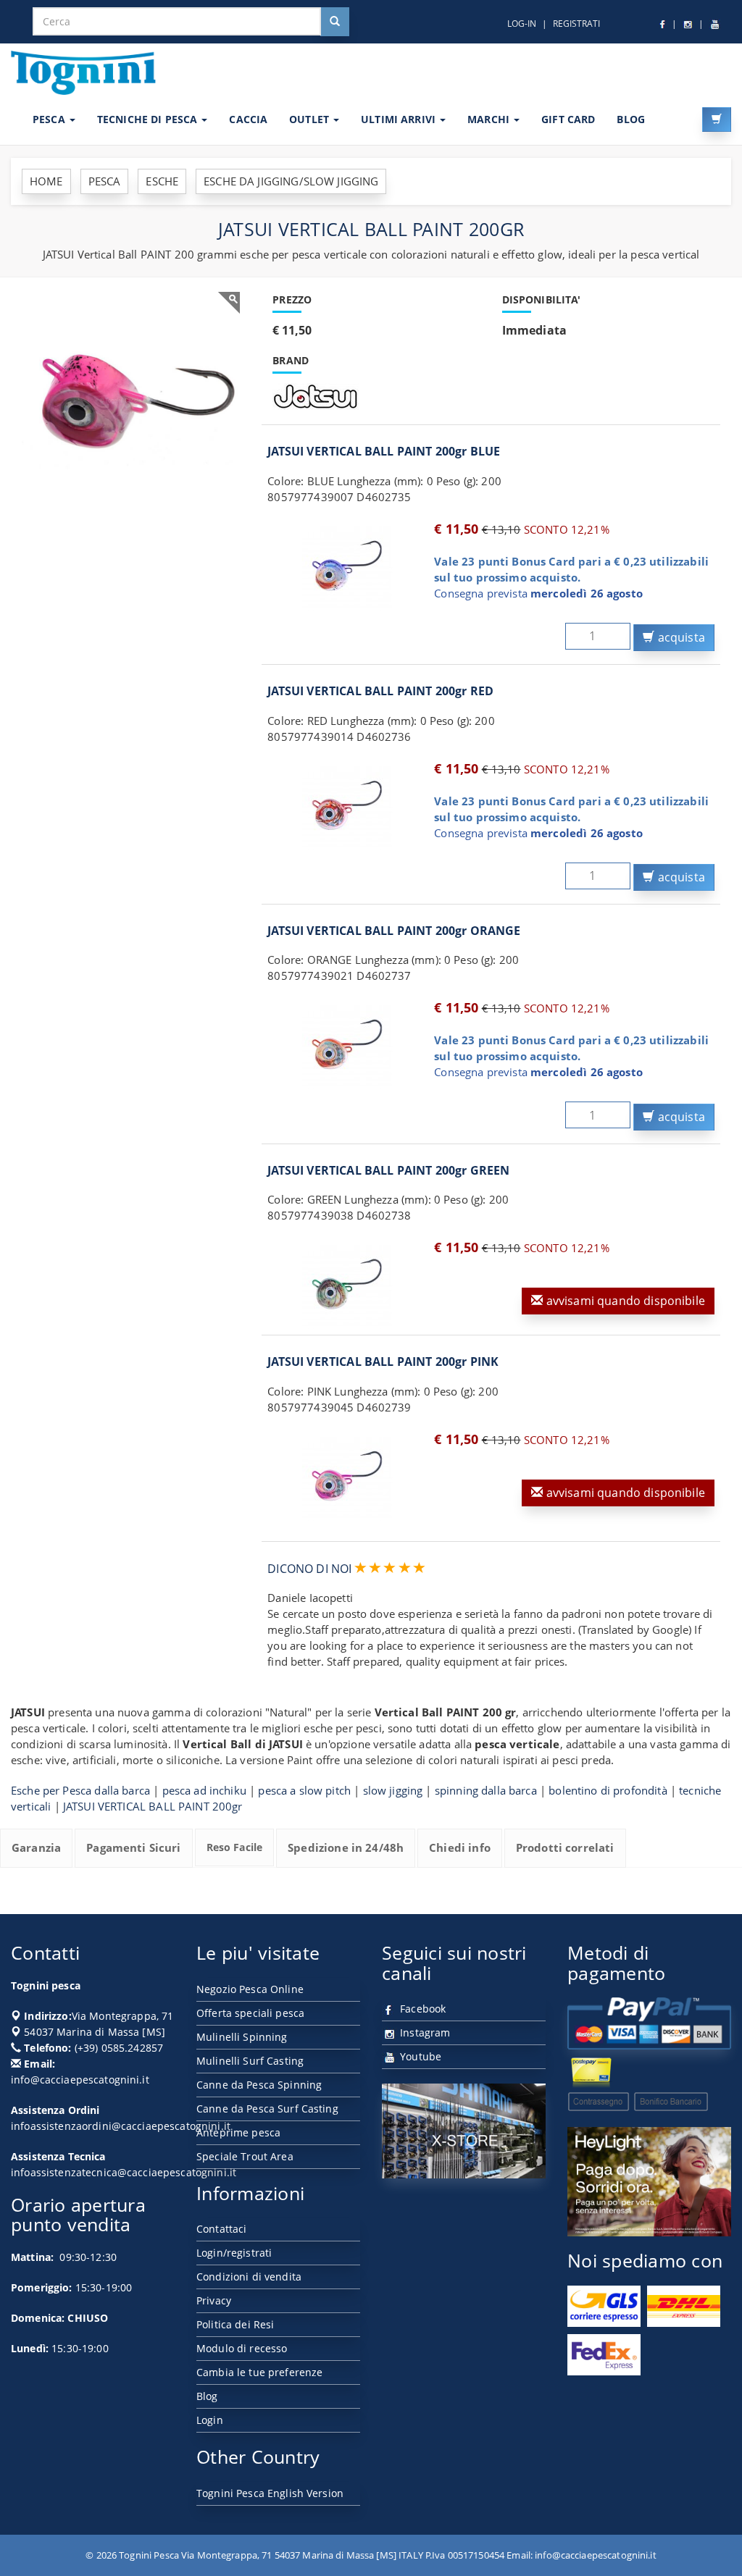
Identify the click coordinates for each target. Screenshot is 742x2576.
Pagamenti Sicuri (133, 1847)
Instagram (424, 2032)
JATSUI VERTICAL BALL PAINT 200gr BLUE (384, 451)
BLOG (631, 119)
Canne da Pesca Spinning (259, 2085)
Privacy (214, 2300)
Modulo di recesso (242, 2348)
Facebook (421, 2009)
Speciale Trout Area (245, 2156)
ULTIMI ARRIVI (400, 119)
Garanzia (36, 1847)
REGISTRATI (576, 24)
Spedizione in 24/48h (346, 1847)
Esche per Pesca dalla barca (80, 1790)
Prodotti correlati (565, 1847)
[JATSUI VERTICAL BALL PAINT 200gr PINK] (347, 1476)
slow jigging (393, 1790)
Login (210, 2420)
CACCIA (248, 119)
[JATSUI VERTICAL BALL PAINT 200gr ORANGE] (347, 1044)
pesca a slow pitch (304, 1790)
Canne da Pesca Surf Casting (267, 2109)
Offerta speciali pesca (250, 2013)
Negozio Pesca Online (250, 1989)
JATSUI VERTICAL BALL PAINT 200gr (153, 1806)
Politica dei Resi (235, 2324)
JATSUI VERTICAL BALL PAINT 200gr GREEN (388, 1170)
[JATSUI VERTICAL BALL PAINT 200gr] (131, 401)
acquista (680, 637)
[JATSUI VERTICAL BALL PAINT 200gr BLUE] (347, 566)
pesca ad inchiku (204, 1790)
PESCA (50, 119)
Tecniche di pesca (149, 119)
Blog (207, 2396)
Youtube (419, 2056)
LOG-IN (522, 24)
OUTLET (310, 119)
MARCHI (490, 119)
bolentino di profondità (608, 1790)
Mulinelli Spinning (242, 2037)
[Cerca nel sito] (335, 22)
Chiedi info (460, 1847)
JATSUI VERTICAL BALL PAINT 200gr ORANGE (394, 931)
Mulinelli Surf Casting (250, 2061)
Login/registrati (234, 2253)
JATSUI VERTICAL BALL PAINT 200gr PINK (383, 1362)
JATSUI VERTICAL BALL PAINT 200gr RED (380, 691)
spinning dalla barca (486, 1790)
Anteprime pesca (238, 2132)
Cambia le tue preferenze (259, 2372)
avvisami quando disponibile (624, 1301)
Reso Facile (235, 1847)
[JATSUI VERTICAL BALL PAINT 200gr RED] (347, 805)
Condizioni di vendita (249, 2277)
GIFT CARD (568, 119)
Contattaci (221, 2229)
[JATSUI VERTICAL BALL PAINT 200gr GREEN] (347, 1284)
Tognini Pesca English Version (270, 2493)
